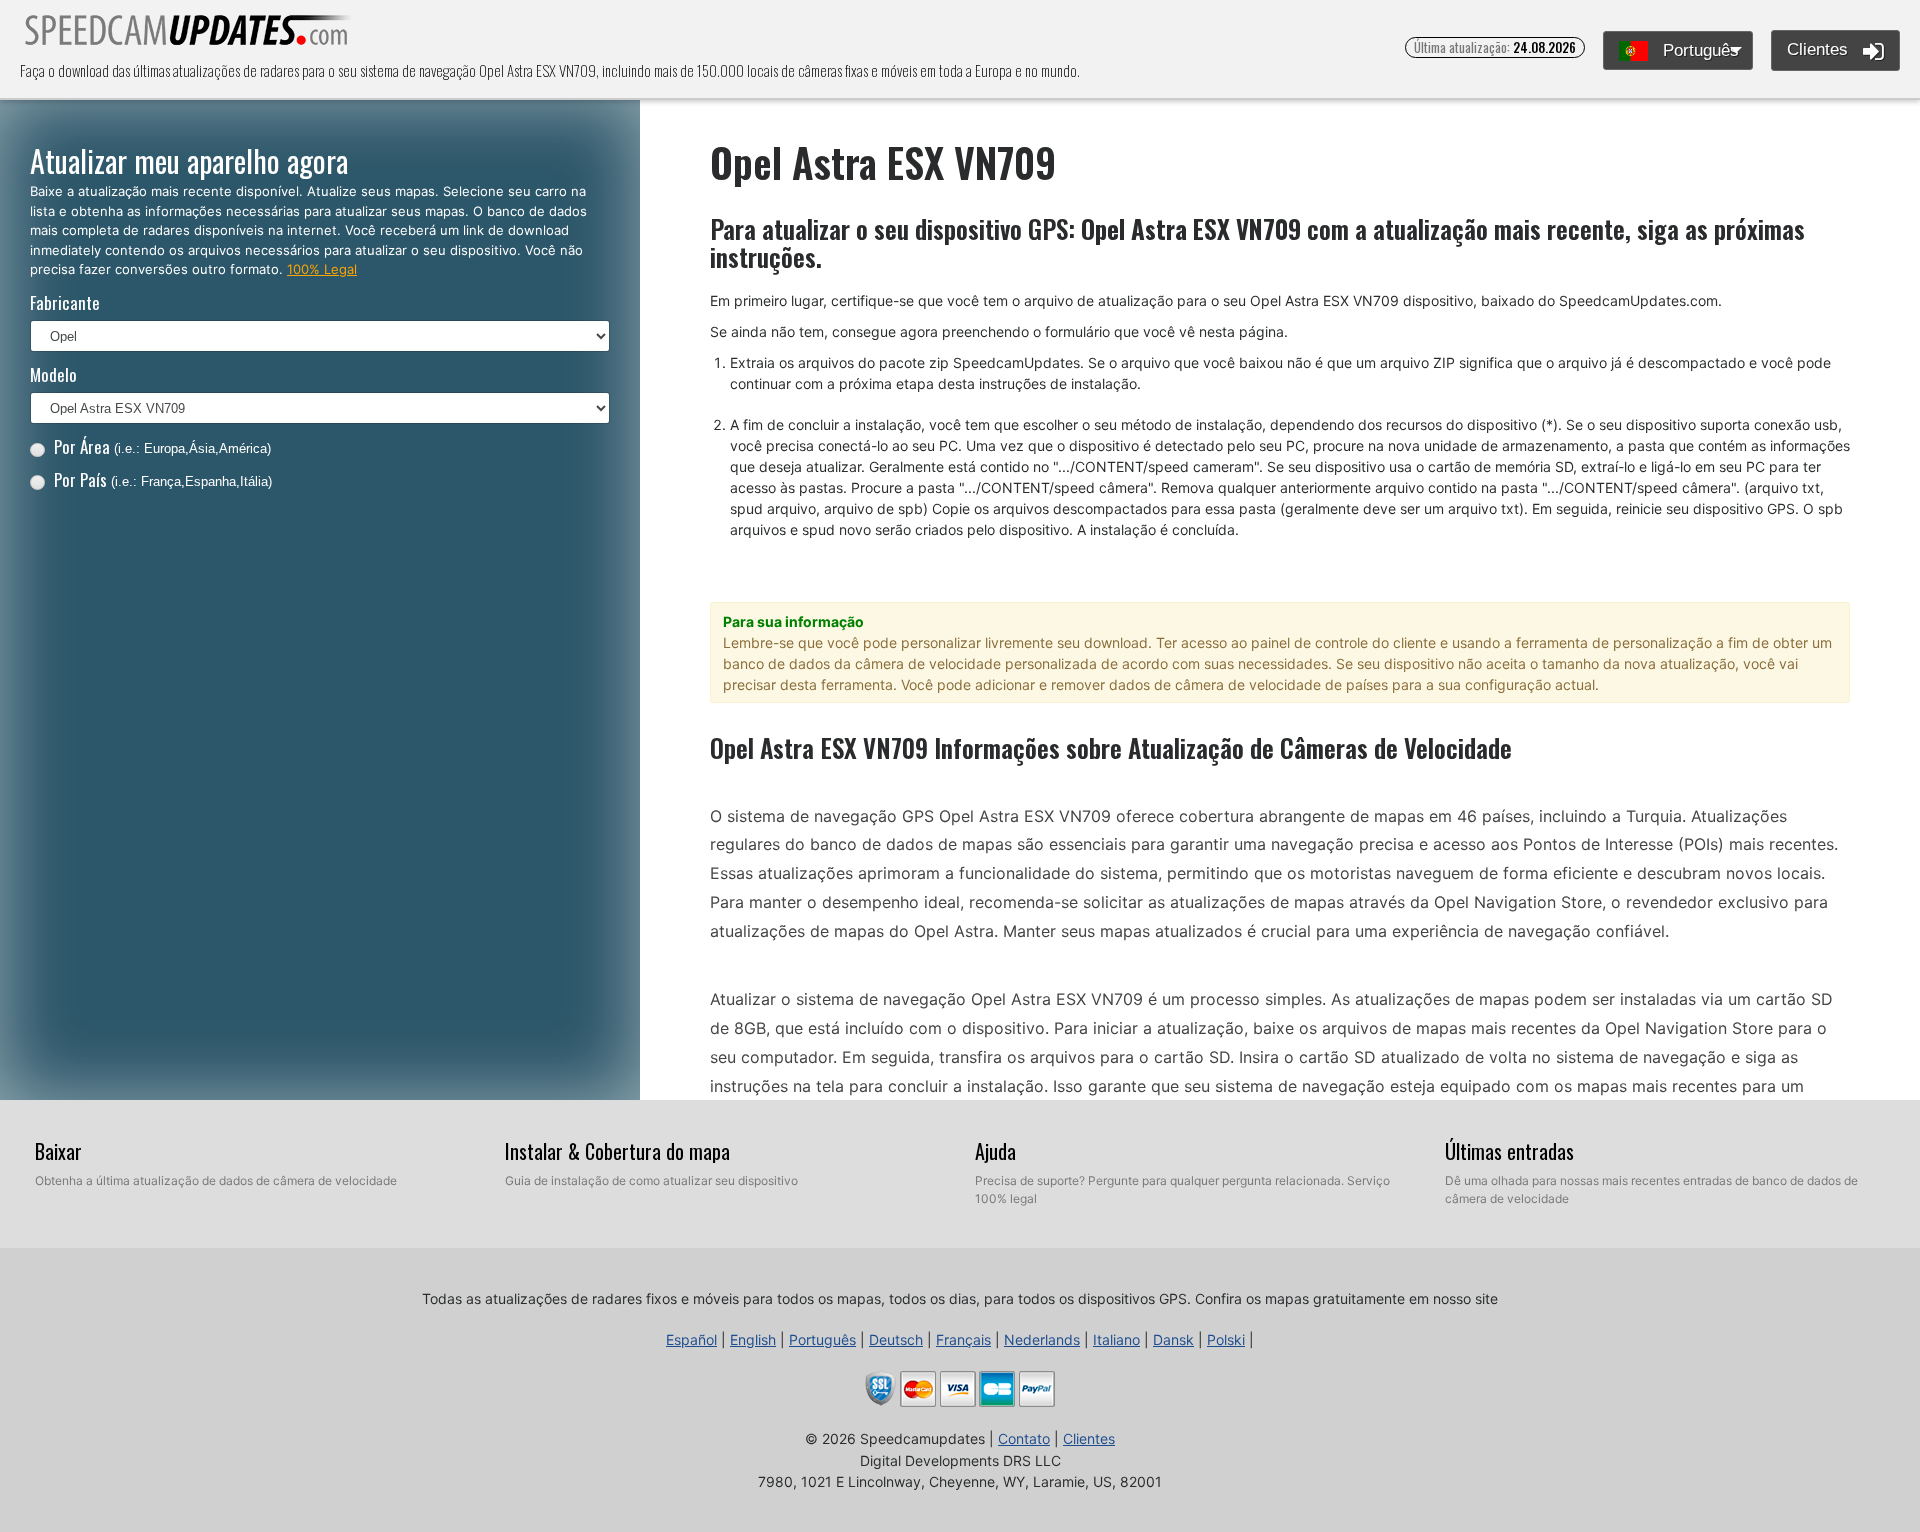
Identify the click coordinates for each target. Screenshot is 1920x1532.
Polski (1226, 1339)
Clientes (1820, 49)
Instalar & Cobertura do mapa (617, 1151)
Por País (163, 479)
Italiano (1116, 1339)
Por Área (162, 446)
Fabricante (65, 302)
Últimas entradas (1509, 1151)
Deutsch (896, 1339)
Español (691, 1339)
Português (1698, 50)
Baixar (58, 1151)
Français (963, 1339)
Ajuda (995, 1151)
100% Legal (322, 269)
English (753, 1339)
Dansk (1173, 1339)
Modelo (53, 374)
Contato (1024, 1438)
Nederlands (1042, 1339)
